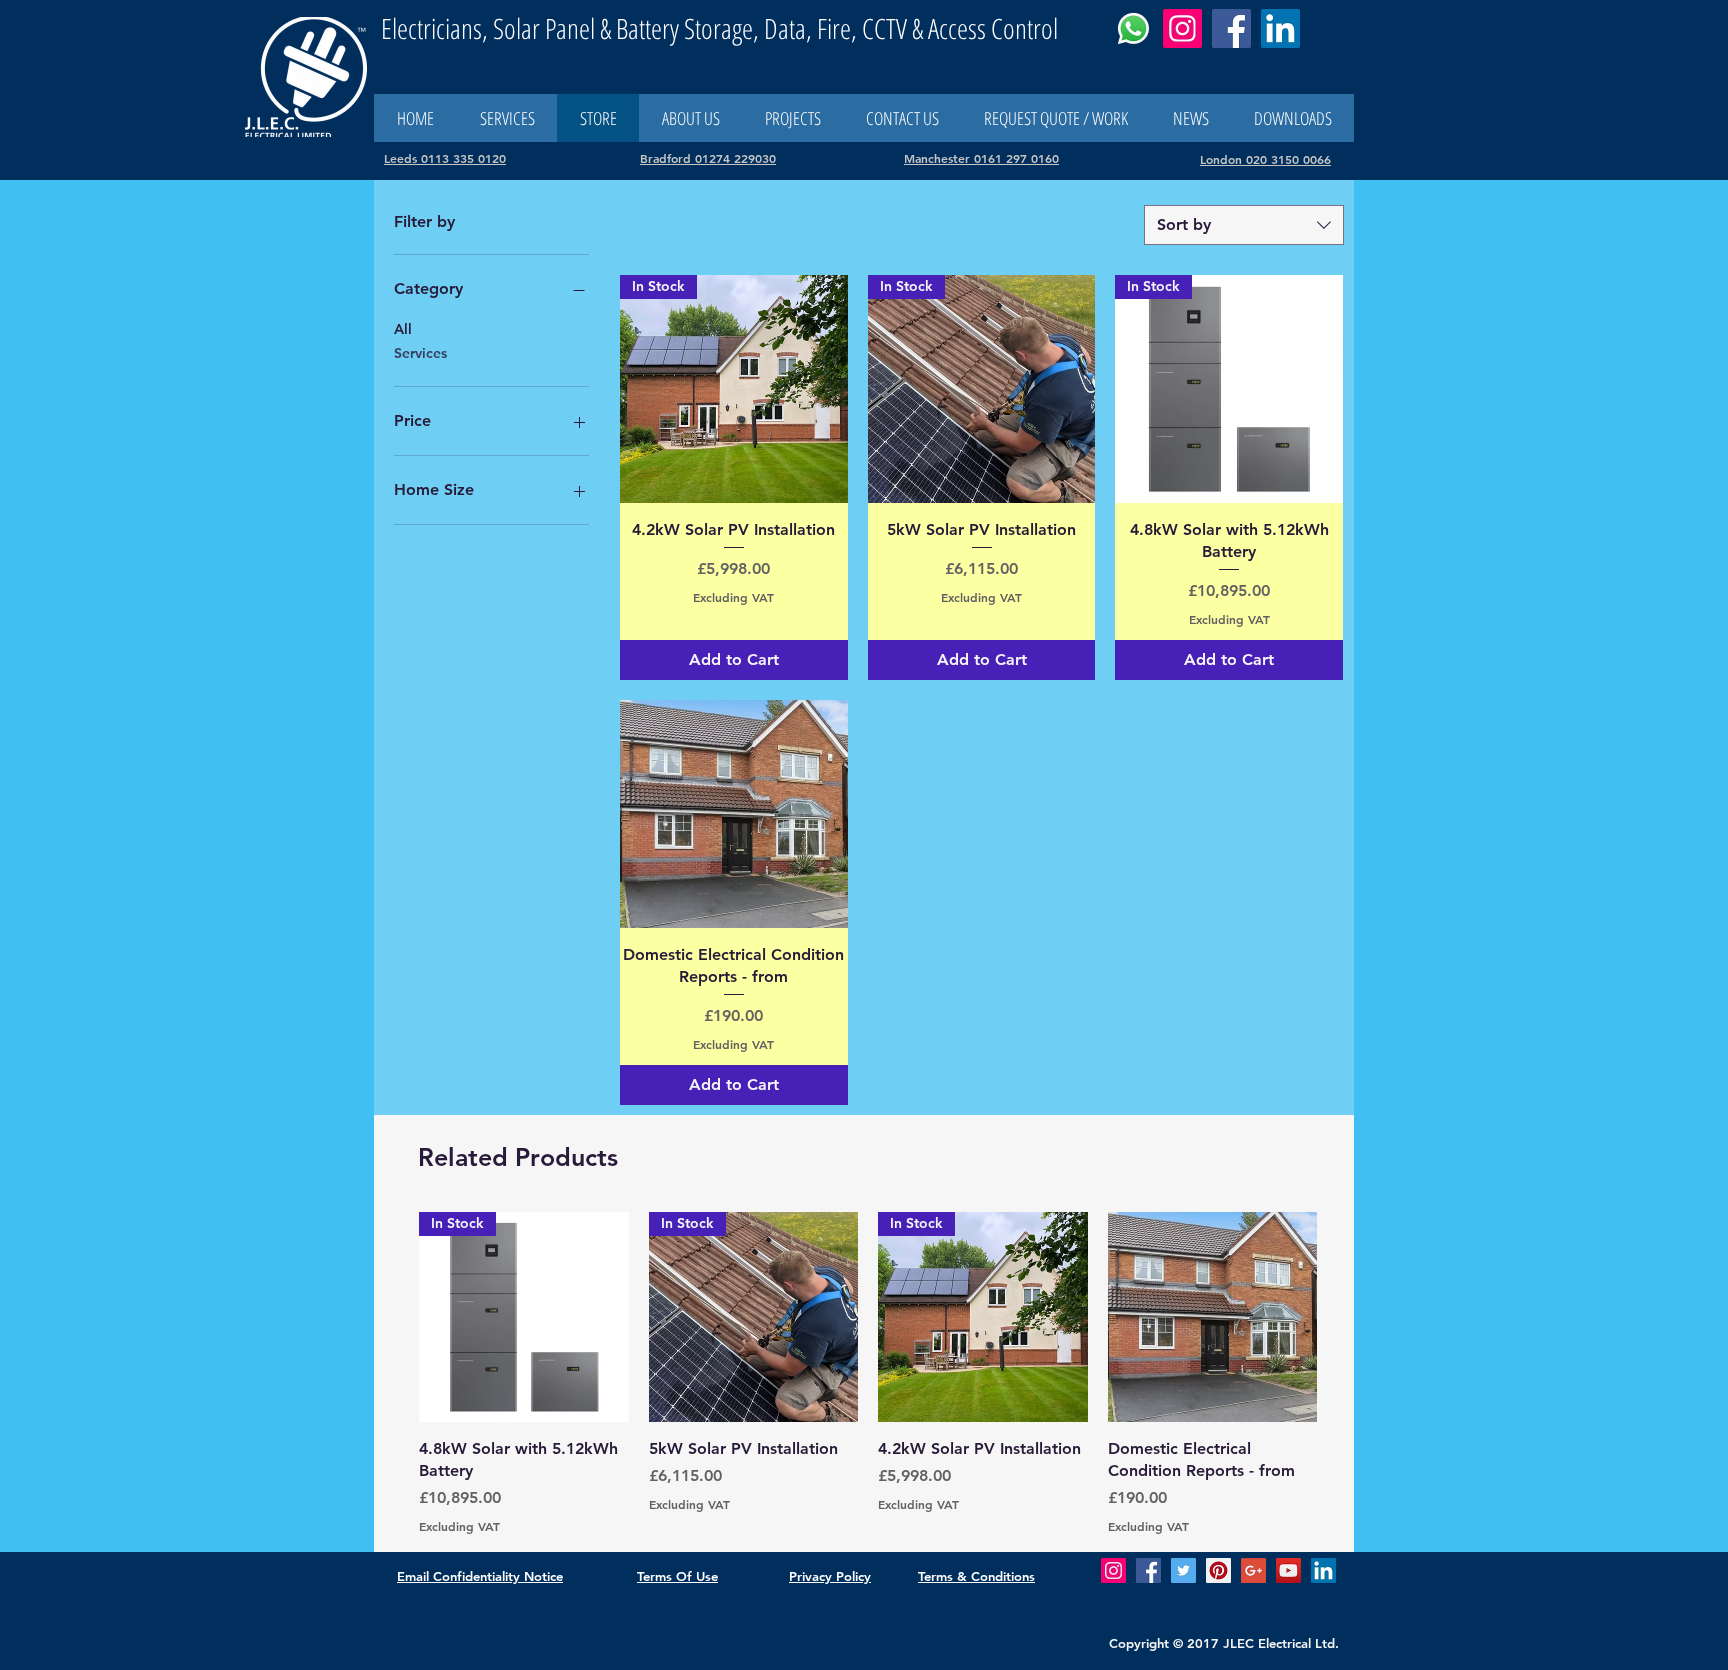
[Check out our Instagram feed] (1113, 1570)
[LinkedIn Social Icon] (1323, 1570)
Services (420, 353)
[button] (902, 118)
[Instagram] (1182, 28)
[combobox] (1244, 225)
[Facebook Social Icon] (1148, 1570)
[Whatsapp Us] (1133, 28)
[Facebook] (1231, 28)
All (403, 329)
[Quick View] (734, 814)
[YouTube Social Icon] (1288, 1570)
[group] (868, 1373)
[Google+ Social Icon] (1253, 1570)
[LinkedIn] (1280, 28)
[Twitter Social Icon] (1183, 1570)
